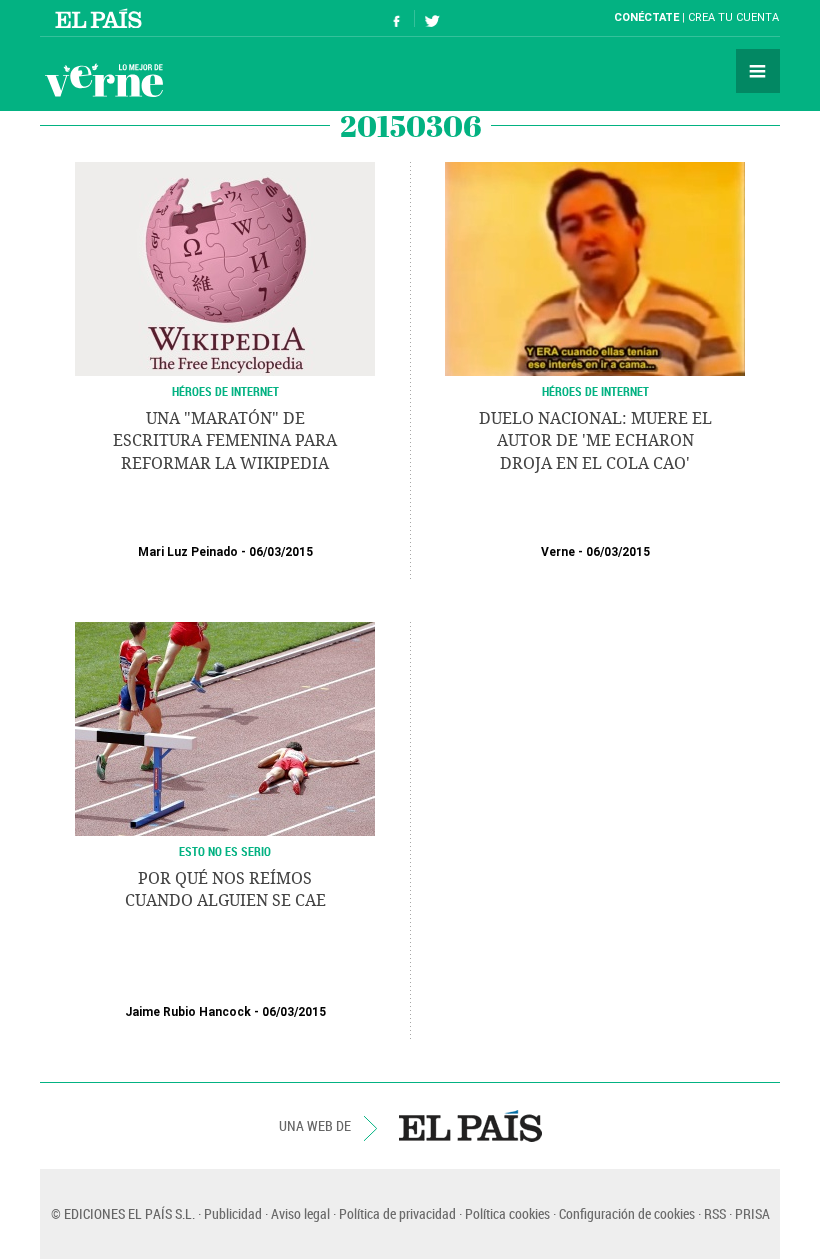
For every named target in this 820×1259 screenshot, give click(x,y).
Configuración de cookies (627, 1213)
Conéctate (646, 17)
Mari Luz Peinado (188, 552)
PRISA (752, 1213)
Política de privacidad (397, 1213)
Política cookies (507, 1213)
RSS (715, 1213)
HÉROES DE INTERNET (225, 391)
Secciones (758, 71)
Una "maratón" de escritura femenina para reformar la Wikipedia (225, 441)
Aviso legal (300, 1213)
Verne (104, 80)
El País (101, 18)
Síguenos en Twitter (432, 18)
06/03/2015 (281, 552)
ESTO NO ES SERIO (225, 851)
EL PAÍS (470, 1126)
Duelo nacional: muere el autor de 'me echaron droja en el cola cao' (595, 441)
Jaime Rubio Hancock (188, 1012)
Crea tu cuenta (733, 17)
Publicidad (233, 1213)
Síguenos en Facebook (397, 18)
